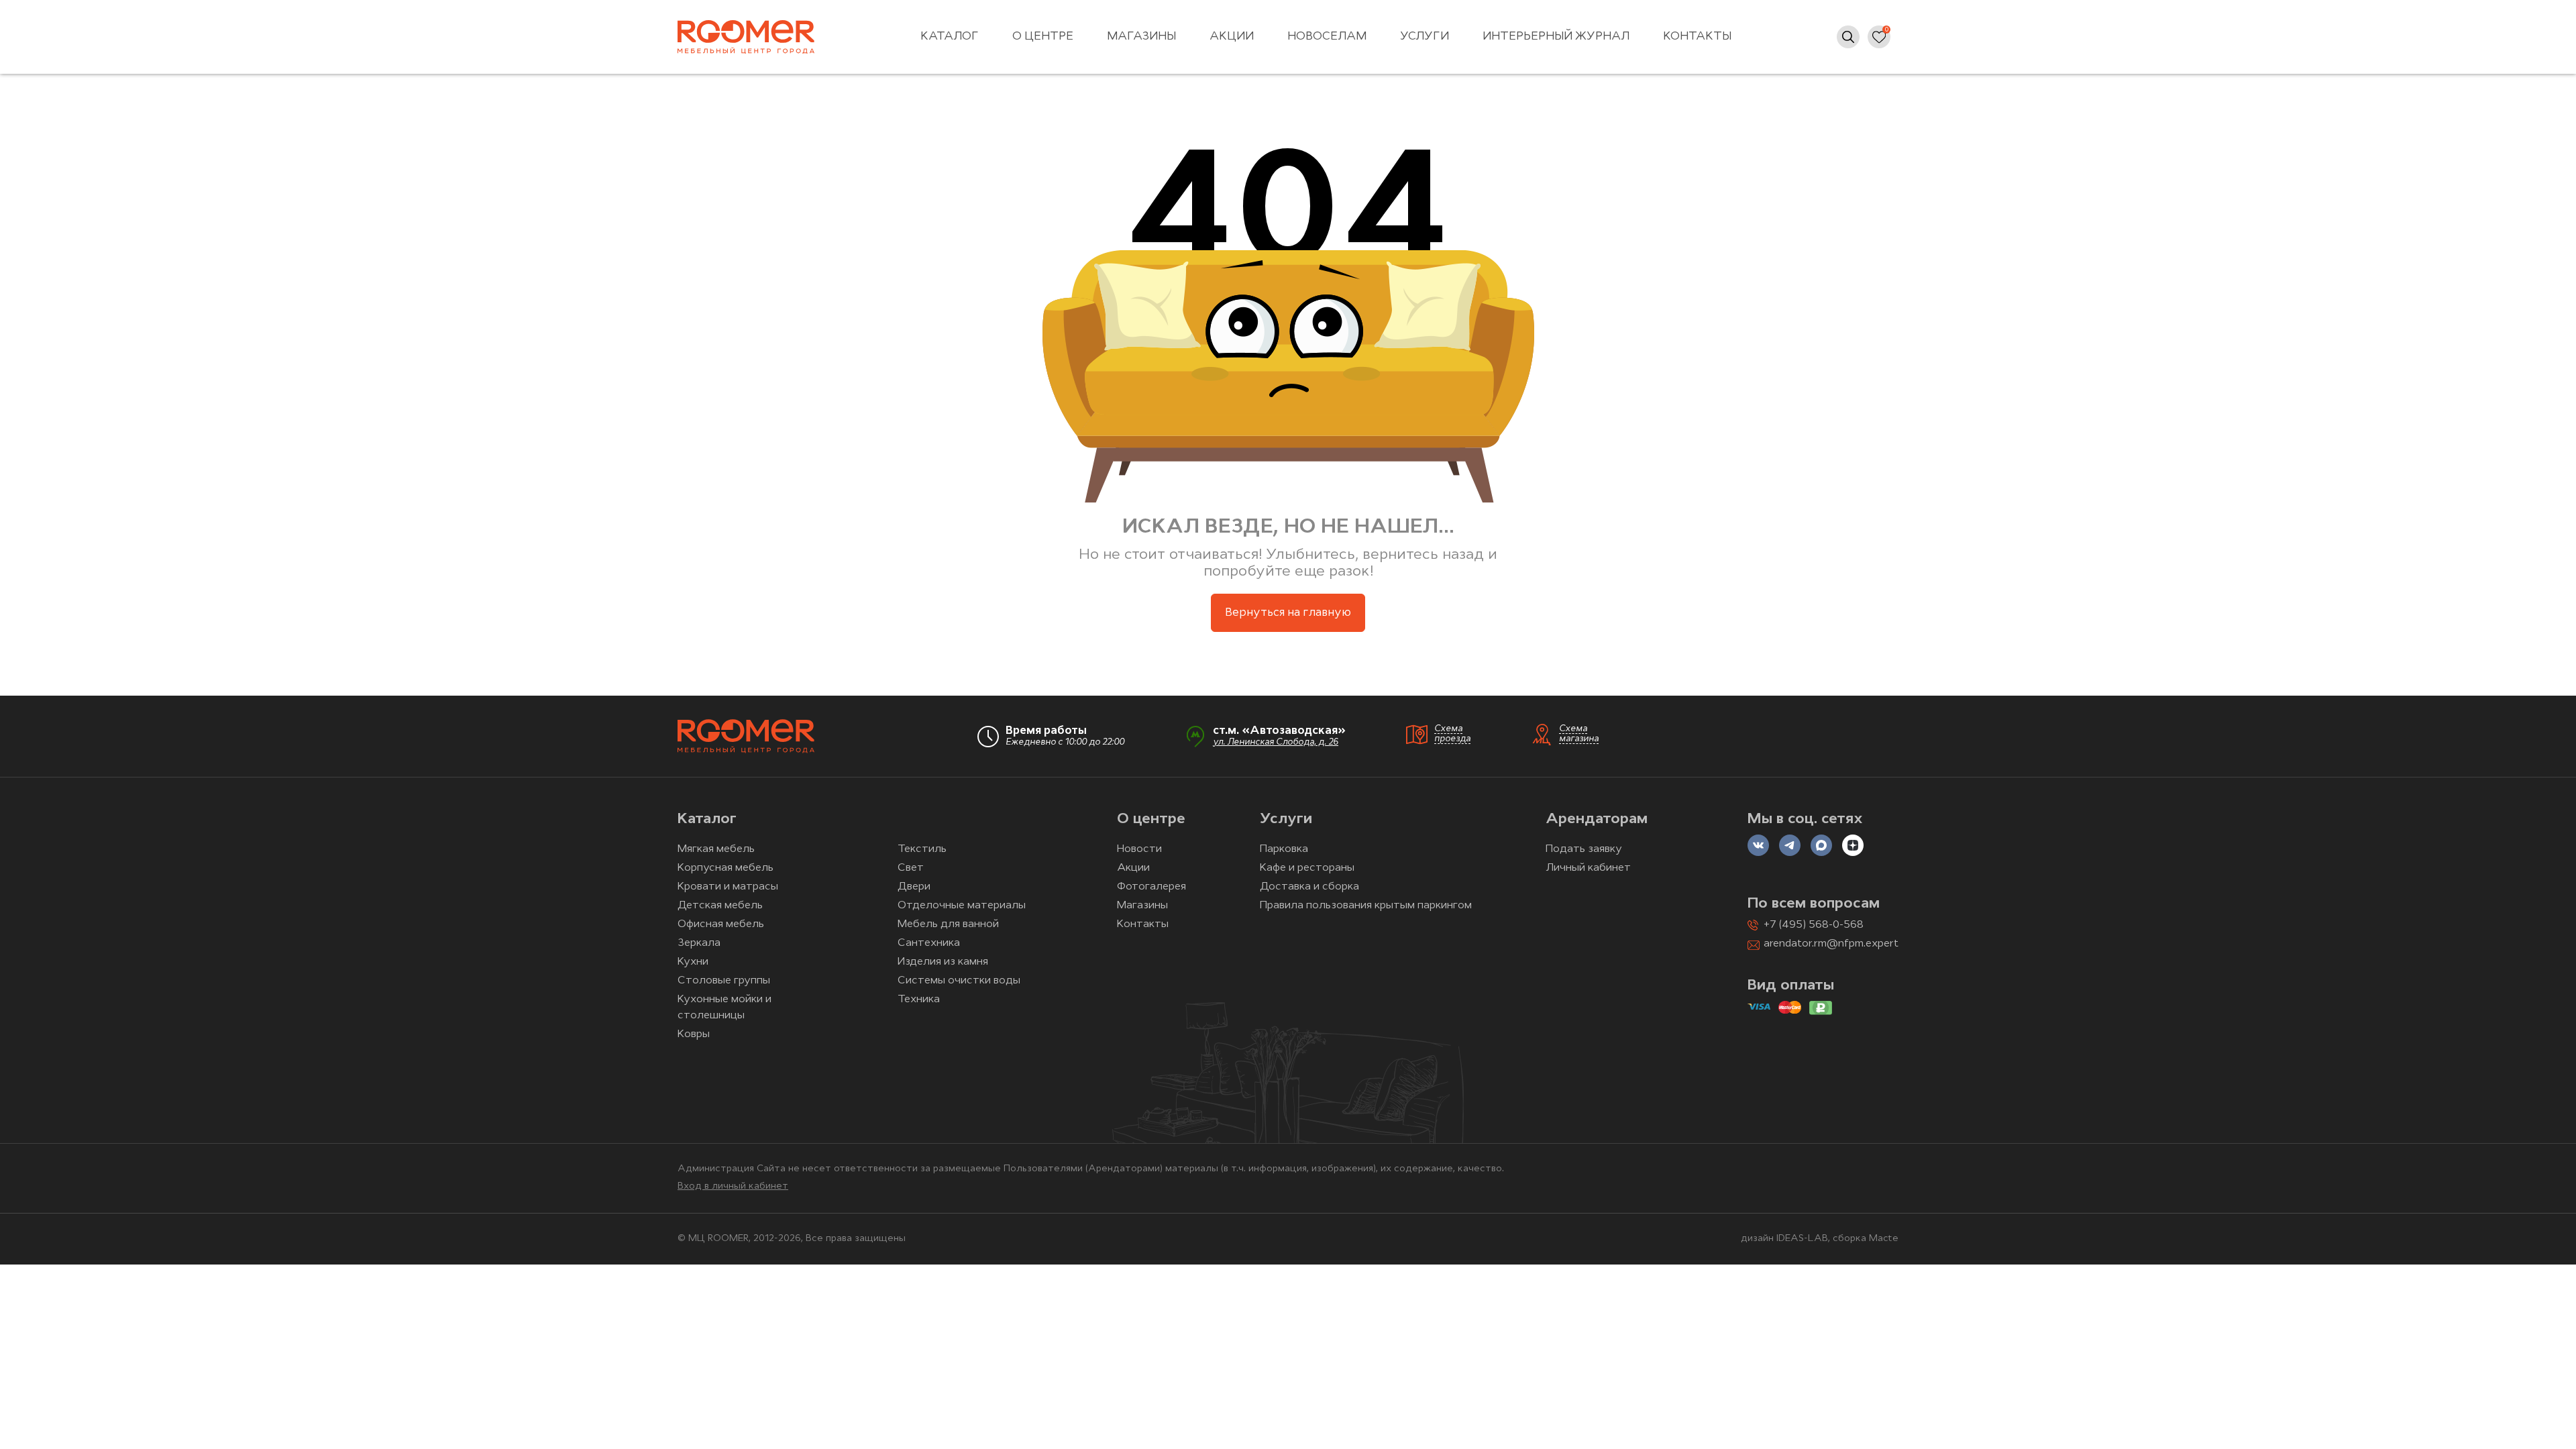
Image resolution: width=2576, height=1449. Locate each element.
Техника (919, 1000)
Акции (1232, 37)
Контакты (1697, 37)
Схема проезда (1452, 734)
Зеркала (699, 943)
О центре (1043, 37)
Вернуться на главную (1288, 613)
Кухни (693, 962)
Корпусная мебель (726, 868)
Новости (1139, 849)
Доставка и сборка (1309, 887)
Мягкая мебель (716, 849)
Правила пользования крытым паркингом (1366, 906)
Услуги (1425, 37)
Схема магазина (1579, 734)
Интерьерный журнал (1556, 37)
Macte (1884, 1239)
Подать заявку (1584, 849)
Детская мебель (720, 906)
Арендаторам (1597, 819)
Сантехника (929, 943)
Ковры (694, 1034)
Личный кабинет (1588, 868)
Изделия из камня (943, 962)
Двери (914, 887)
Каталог (950, 37)
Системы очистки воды (959, 981)
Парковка (1284, 849)
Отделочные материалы (962, 906)
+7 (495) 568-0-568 (1814, 925)
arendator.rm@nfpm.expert (1831, 944)
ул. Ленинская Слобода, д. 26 (1276, 742)
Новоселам (1327, 37)
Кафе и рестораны (1307, 868)
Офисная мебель (721, 924)
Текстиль (922, 849)
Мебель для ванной (948, 924)
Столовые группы (724, 981)
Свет (911, 868)
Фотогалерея (1151, 887)
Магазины (1141, 37)
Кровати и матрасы (728, 887)
